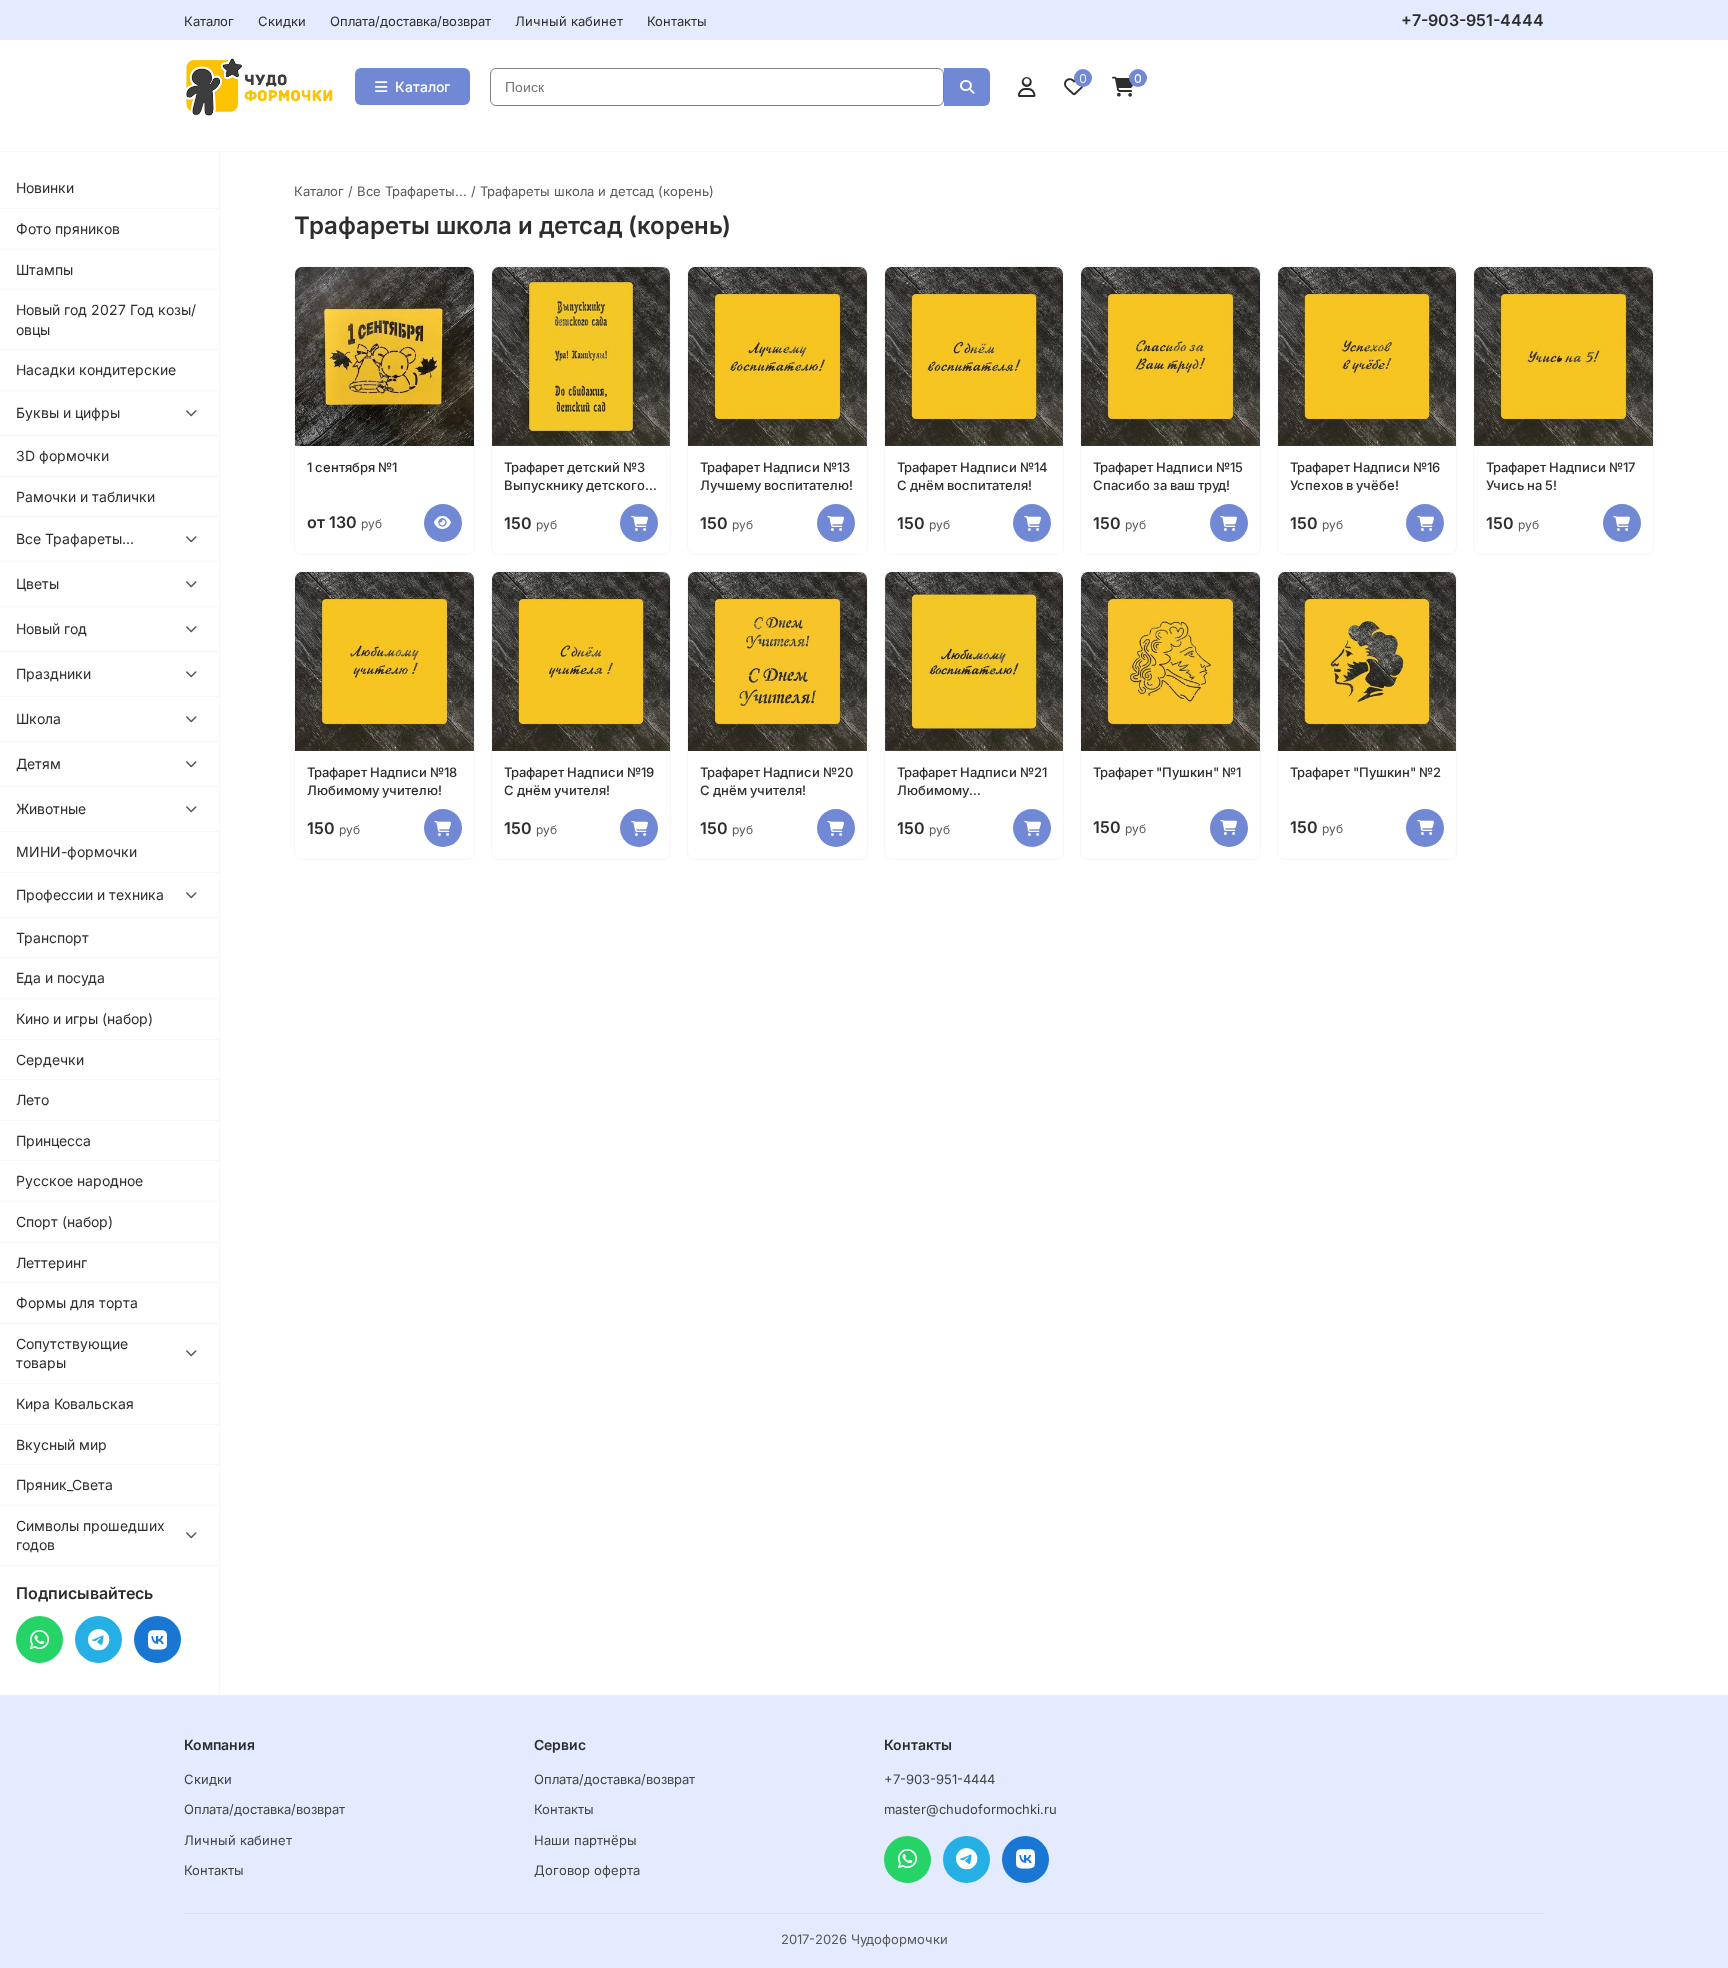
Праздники (53, 673)
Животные (51, 808)
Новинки (45, 187)
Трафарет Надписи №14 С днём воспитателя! (972, 476)
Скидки (282, 21)
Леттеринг (51, 1262)
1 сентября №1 (352, 467)
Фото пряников (68, 228)
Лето (32, 1099)
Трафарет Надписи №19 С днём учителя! (579, 781)
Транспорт (52, 937)
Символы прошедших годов (90, 1535)
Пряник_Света (64, 1484)
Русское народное (79, 1180)
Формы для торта (77, 1302)
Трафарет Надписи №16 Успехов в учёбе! (1365, 476)
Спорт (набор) (64, 1221)
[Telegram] (98, 1639)
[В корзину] (639, 523)
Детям (38, 763)
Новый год (51, 628)
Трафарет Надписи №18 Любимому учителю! (382, 781)
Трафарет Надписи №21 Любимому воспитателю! (972, 781)
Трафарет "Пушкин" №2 (1365, 772)
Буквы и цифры (68, 412)
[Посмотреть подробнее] (443, 523)
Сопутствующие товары (72, 1353)
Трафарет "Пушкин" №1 (1167, 772)
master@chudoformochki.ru (970, 1809)
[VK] (157, 1639)
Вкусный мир (61, 1444)
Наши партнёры (585, 1840)
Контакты (677, 21)
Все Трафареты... (75, 538)
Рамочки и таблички (85, 496)
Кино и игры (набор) (84, 1018)
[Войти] (1027, 87)
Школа (38, 718)
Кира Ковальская (75, 1403)
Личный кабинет (569, 21)
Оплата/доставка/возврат (410, 21)
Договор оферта (587, 1870)
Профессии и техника (90, 894)
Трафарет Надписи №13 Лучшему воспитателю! (776, 476)
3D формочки (62, 455)
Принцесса (53, 1140)
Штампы (44, 269)
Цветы (37, 583)
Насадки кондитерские (96, 369)
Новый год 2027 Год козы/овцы (106, 319)
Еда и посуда (60, 977)
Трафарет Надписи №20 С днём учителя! (776, 781)
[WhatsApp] (39, 1639)
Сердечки (50, 1059)
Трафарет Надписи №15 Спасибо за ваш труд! (1168, 476)
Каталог (209, 21)
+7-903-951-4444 (1472, 20)
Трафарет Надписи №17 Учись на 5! (1560, 476)
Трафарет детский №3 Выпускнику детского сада (574, 476)
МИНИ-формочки (76, 851)
